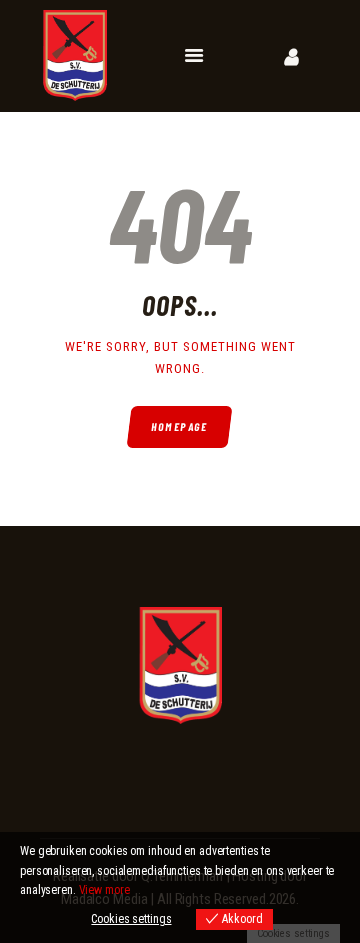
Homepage (180, 426)
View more (104, 890)
